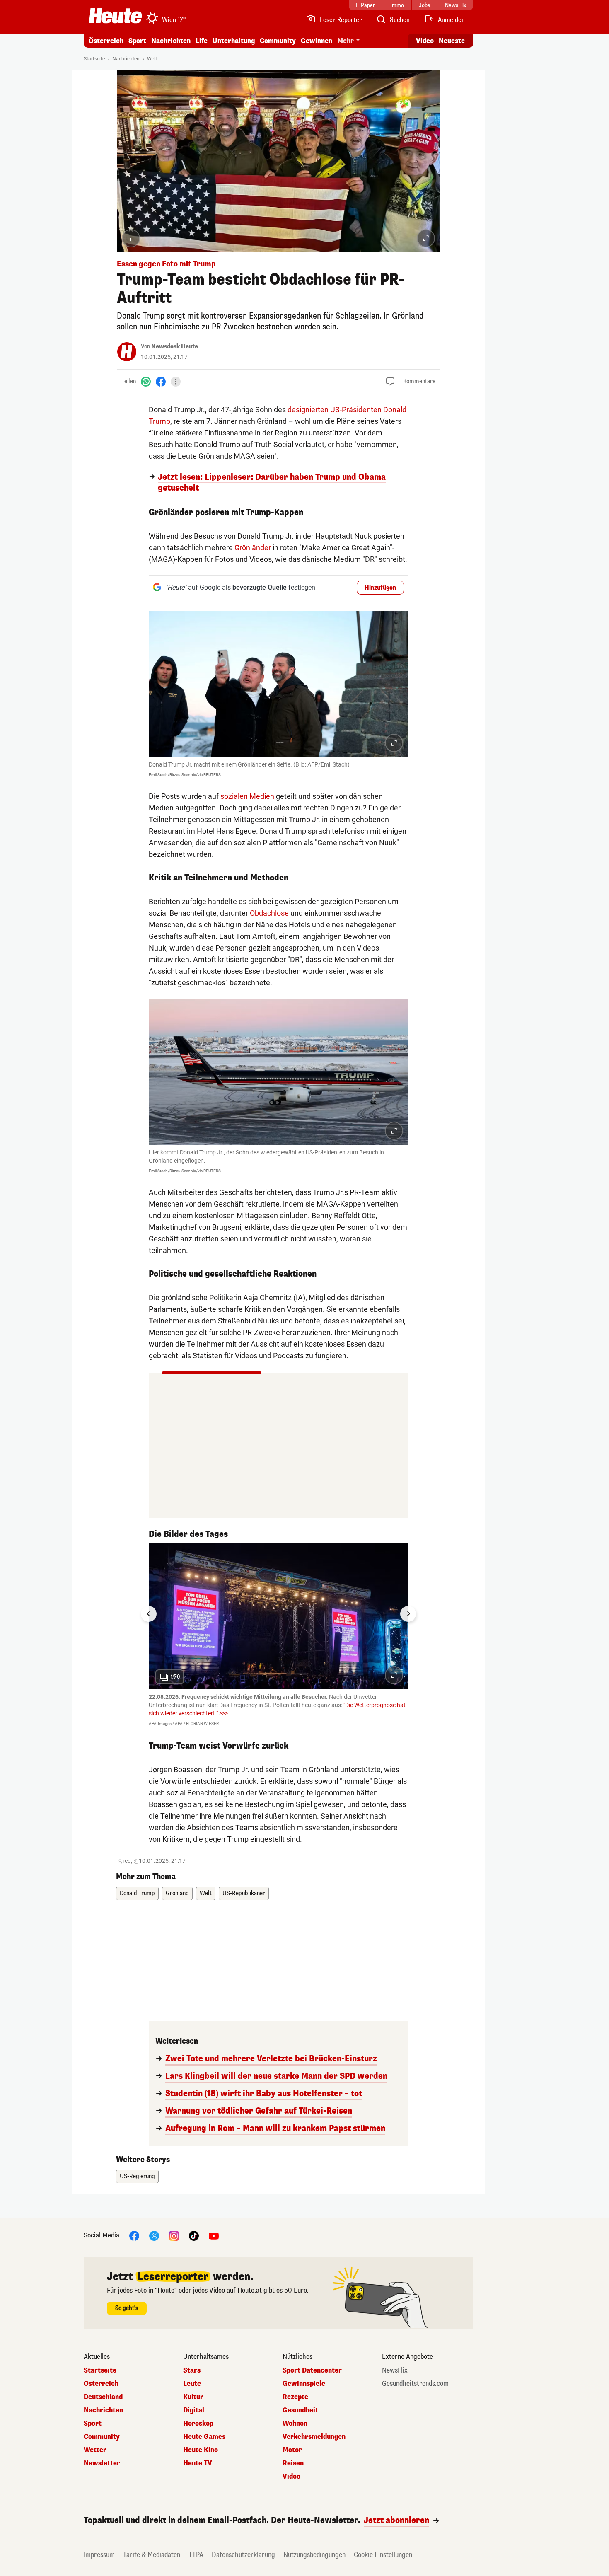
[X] (154, 2236)
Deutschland (103, 2397)
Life (202, 41)
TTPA (196, 2555)
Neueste (452, 41)
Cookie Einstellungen (383, 2555)
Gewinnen (317, 41)
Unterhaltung (234, 41)
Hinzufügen (380, 588)
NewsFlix (395, 2370)
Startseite (94, 59)
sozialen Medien (247, 796)
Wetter (95, 2450)
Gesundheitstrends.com (415, 2384)
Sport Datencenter (312, 2370)
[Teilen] (176, 382)
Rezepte (295, 2397)
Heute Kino (201, 2450)
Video (425, 41)
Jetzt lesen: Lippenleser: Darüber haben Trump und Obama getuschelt (272, 483)
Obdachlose (269, 913)
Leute (192, 2384)
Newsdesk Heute (175, 347)
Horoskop (198, 2424)
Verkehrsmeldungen (314, 2437)
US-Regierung (137, 2176)
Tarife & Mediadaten (152, 2555)
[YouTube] (214, 2236)
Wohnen (295, 2424)
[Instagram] (174, 2236)
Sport (137, 41)
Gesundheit (300, 2410)
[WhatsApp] (146, 381)
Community (278, 41)
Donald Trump (137, 1893)
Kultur (193, 2397)
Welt (152, 59)
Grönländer (253, 548)
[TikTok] (194, 2236)
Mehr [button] (346, 41)
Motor (292, 2450)
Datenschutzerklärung (243, 2555)
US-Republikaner (244, 1893)
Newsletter (102, 2463)
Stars (192, 2370)
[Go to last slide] (149, 1614)
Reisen (293, 2463)
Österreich (106, 41)
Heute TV (198, 2463)
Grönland (177, 1893)
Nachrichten (126, 59)
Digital (194, 2410)
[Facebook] (161, 381)
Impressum (99, 2555)
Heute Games (204, 2437)
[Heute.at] (115, 16)
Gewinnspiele (304, 2384)
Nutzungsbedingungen (314, 2555)
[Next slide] (408, 1614)
